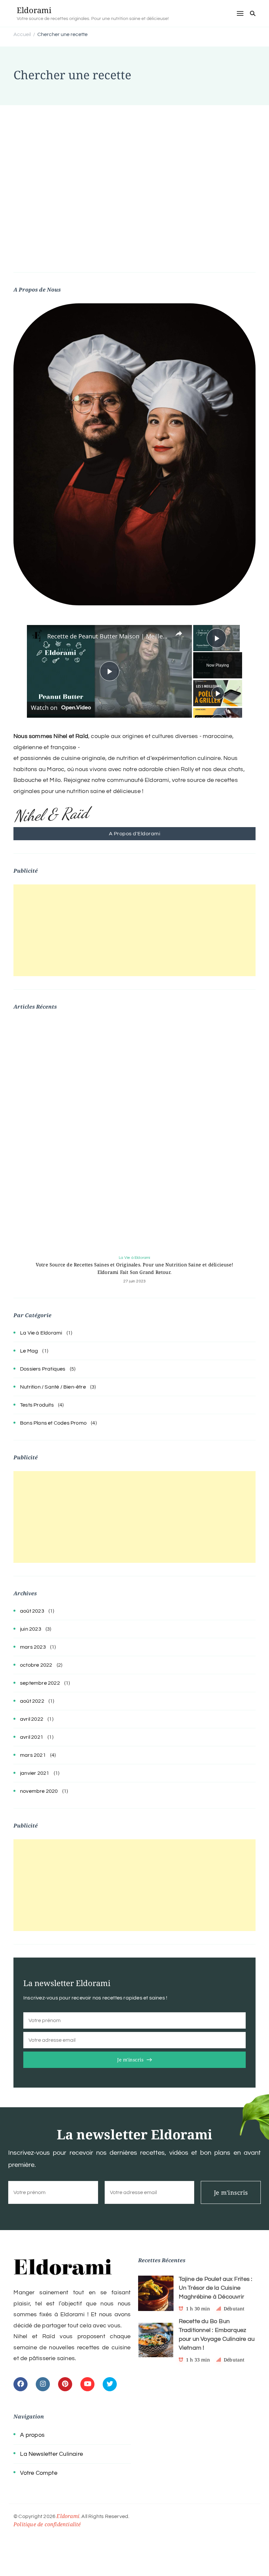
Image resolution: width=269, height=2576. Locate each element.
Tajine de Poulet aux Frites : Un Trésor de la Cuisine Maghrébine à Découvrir (216, 2288)
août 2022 (32, 1701)
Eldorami (34, 10)
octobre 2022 (36, 1665)
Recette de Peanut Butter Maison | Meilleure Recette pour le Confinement (108, 636)
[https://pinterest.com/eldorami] (65, 2384)
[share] (179, 634)
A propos (32, 2435)
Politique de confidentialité (47, 2524)
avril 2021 (32, 1737)
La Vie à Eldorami (134, 1258)
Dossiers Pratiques (43, 1369)
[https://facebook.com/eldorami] (21, 2384)
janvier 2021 (35, 1773)
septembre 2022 (40, 1683)
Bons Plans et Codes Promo (53, 1423)
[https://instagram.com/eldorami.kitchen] (43, 2384)
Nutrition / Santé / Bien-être (53, 1387)
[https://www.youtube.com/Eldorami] (87, 2384)
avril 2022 (32, 1719)
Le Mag (29, 1351)
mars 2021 (33, 1755)
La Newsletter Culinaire (52, 2454)
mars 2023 (33, 1647)
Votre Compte (39, 2473)
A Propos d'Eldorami (135, 834)
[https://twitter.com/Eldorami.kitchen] (110, 2384)
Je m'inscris (130, 2060)
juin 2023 (31, 1629)
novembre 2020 (39, 1791)
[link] (37, 635)
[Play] (218, 693)
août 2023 (32, 1611)
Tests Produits (37, 1405)
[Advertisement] (134, 154)
